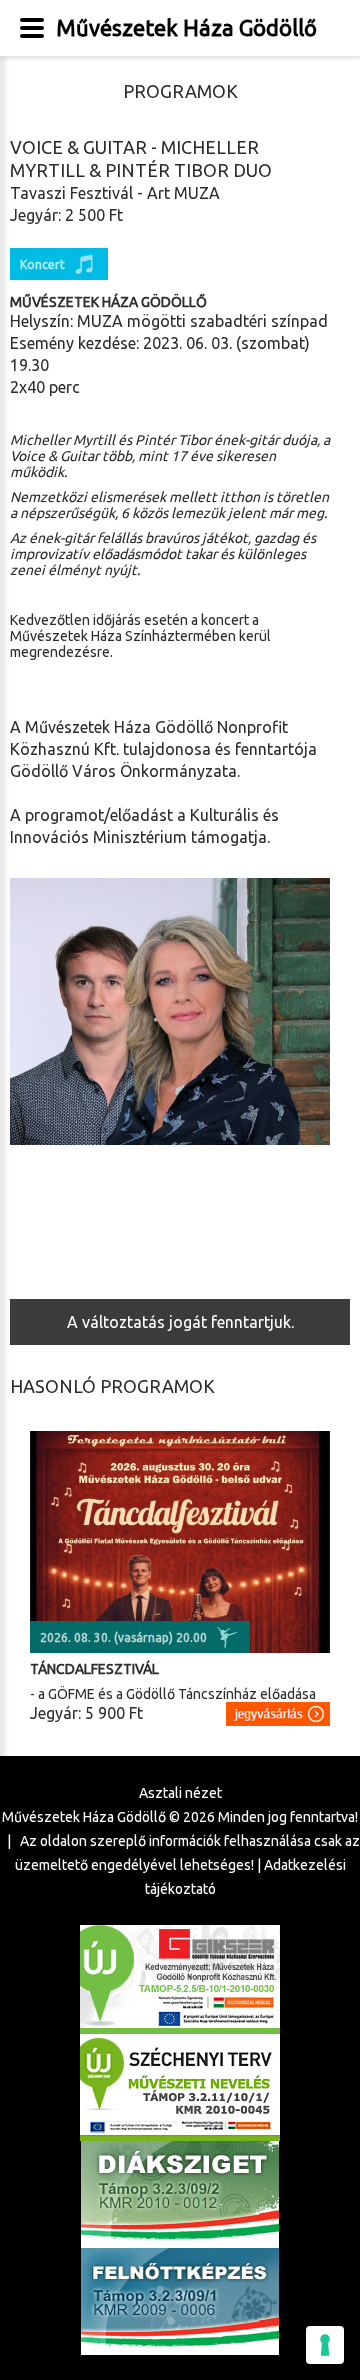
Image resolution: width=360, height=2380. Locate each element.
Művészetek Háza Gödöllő (186, 27)
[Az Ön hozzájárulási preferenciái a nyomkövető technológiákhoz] (325, 2345)
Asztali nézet (180, 1793)
